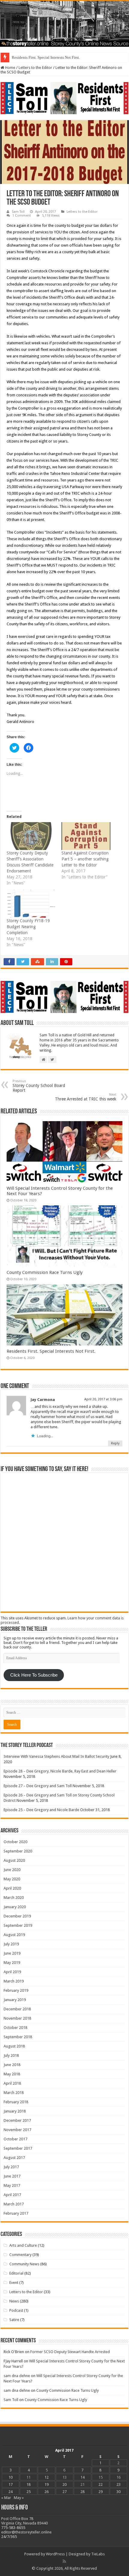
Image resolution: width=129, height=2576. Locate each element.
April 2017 (12, 2195)
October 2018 (15, 2028)
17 (10, 2484)
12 (46, 2477)
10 (10, 2477)
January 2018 (15, 2111)
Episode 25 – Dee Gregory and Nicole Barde (41, 1810)
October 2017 (15, 2139)
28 (82, 2492)
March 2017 (14, 2204)
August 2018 (14, 2046)
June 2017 (12, 2176)
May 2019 (12, 1963)
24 (10, 2492)
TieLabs (98, 2554)
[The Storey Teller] (64, 24)
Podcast (16, 2310)
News (14, 2301)
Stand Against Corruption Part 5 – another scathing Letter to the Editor (85, 859)
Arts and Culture (23, 2245)
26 (46, 2492)
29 (100, 2492)
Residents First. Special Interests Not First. (46, 57)
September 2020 (18, 1851)
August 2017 (14, 2158)
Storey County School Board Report (39, 1086)
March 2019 (14, 1981)
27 (64, 2492)
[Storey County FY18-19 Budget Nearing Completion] (31, 904)
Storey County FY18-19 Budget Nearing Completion (28, 927)
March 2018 (14, 2093)
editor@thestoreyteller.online (26, 2532)
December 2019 (17, 1916)
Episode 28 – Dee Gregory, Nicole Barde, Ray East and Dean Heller (60, 1771)
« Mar (6, 2498)
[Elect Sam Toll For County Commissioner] (64, 98)
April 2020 (12, 1888)
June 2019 (12, 1953)
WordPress (55, 2554)
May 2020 (12, 1879)
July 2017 (11, 2167)
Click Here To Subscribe (34, 1675)
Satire (14, 2320)
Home (10, 68)
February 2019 (16, 1990)
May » (19, 2498)
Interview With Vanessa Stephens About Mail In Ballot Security (56, 1756)
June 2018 (12, 2065)
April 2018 (12, 2083)
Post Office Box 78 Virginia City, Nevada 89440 (24, 2521)
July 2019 (11, 1944)
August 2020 (14, 1860)
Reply (115, 1443)
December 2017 (17, 2120)
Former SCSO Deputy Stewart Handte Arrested (70, 2352)
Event (14, 2283)
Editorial (16, 2273)
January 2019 (15, 2000)
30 (118, 2492)
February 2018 (16, 2102)
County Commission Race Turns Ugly (45, 1272)
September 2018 (18, 2037)
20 (64, 2484)
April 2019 (12, 1972)
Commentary (20, 2255)
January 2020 (15, 1907)
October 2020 (15, 1842)
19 (46, 2484)
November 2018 (17, 2018)
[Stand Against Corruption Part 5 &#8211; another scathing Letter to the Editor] (86, 836)
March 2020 (14, 1898)
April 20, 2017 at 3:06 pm (103, 1399)
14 (82, 2477)
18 (28, 2484)
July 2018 (11, 2055)
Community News (24, 2264)
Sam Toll (18, 212)
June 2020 (12, 1870)
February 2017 (16, 2213)
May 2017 (12, 2185)
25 (28, 2492)
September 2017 (18, 2148)
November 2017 (17, 2130)
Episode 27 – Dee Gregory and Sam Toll (38, 1786)
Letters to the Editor (35, 68)
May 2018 (12, 2074)
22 (100, 2484)
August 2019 (14, 1935)
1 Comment (22, 216)
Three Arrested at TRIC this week (86, 1097)
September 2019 (18, 1925)
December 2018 (17, 2009)
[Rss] (64, 2561)
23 (118, 2484)
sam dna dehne (17, 2376)
